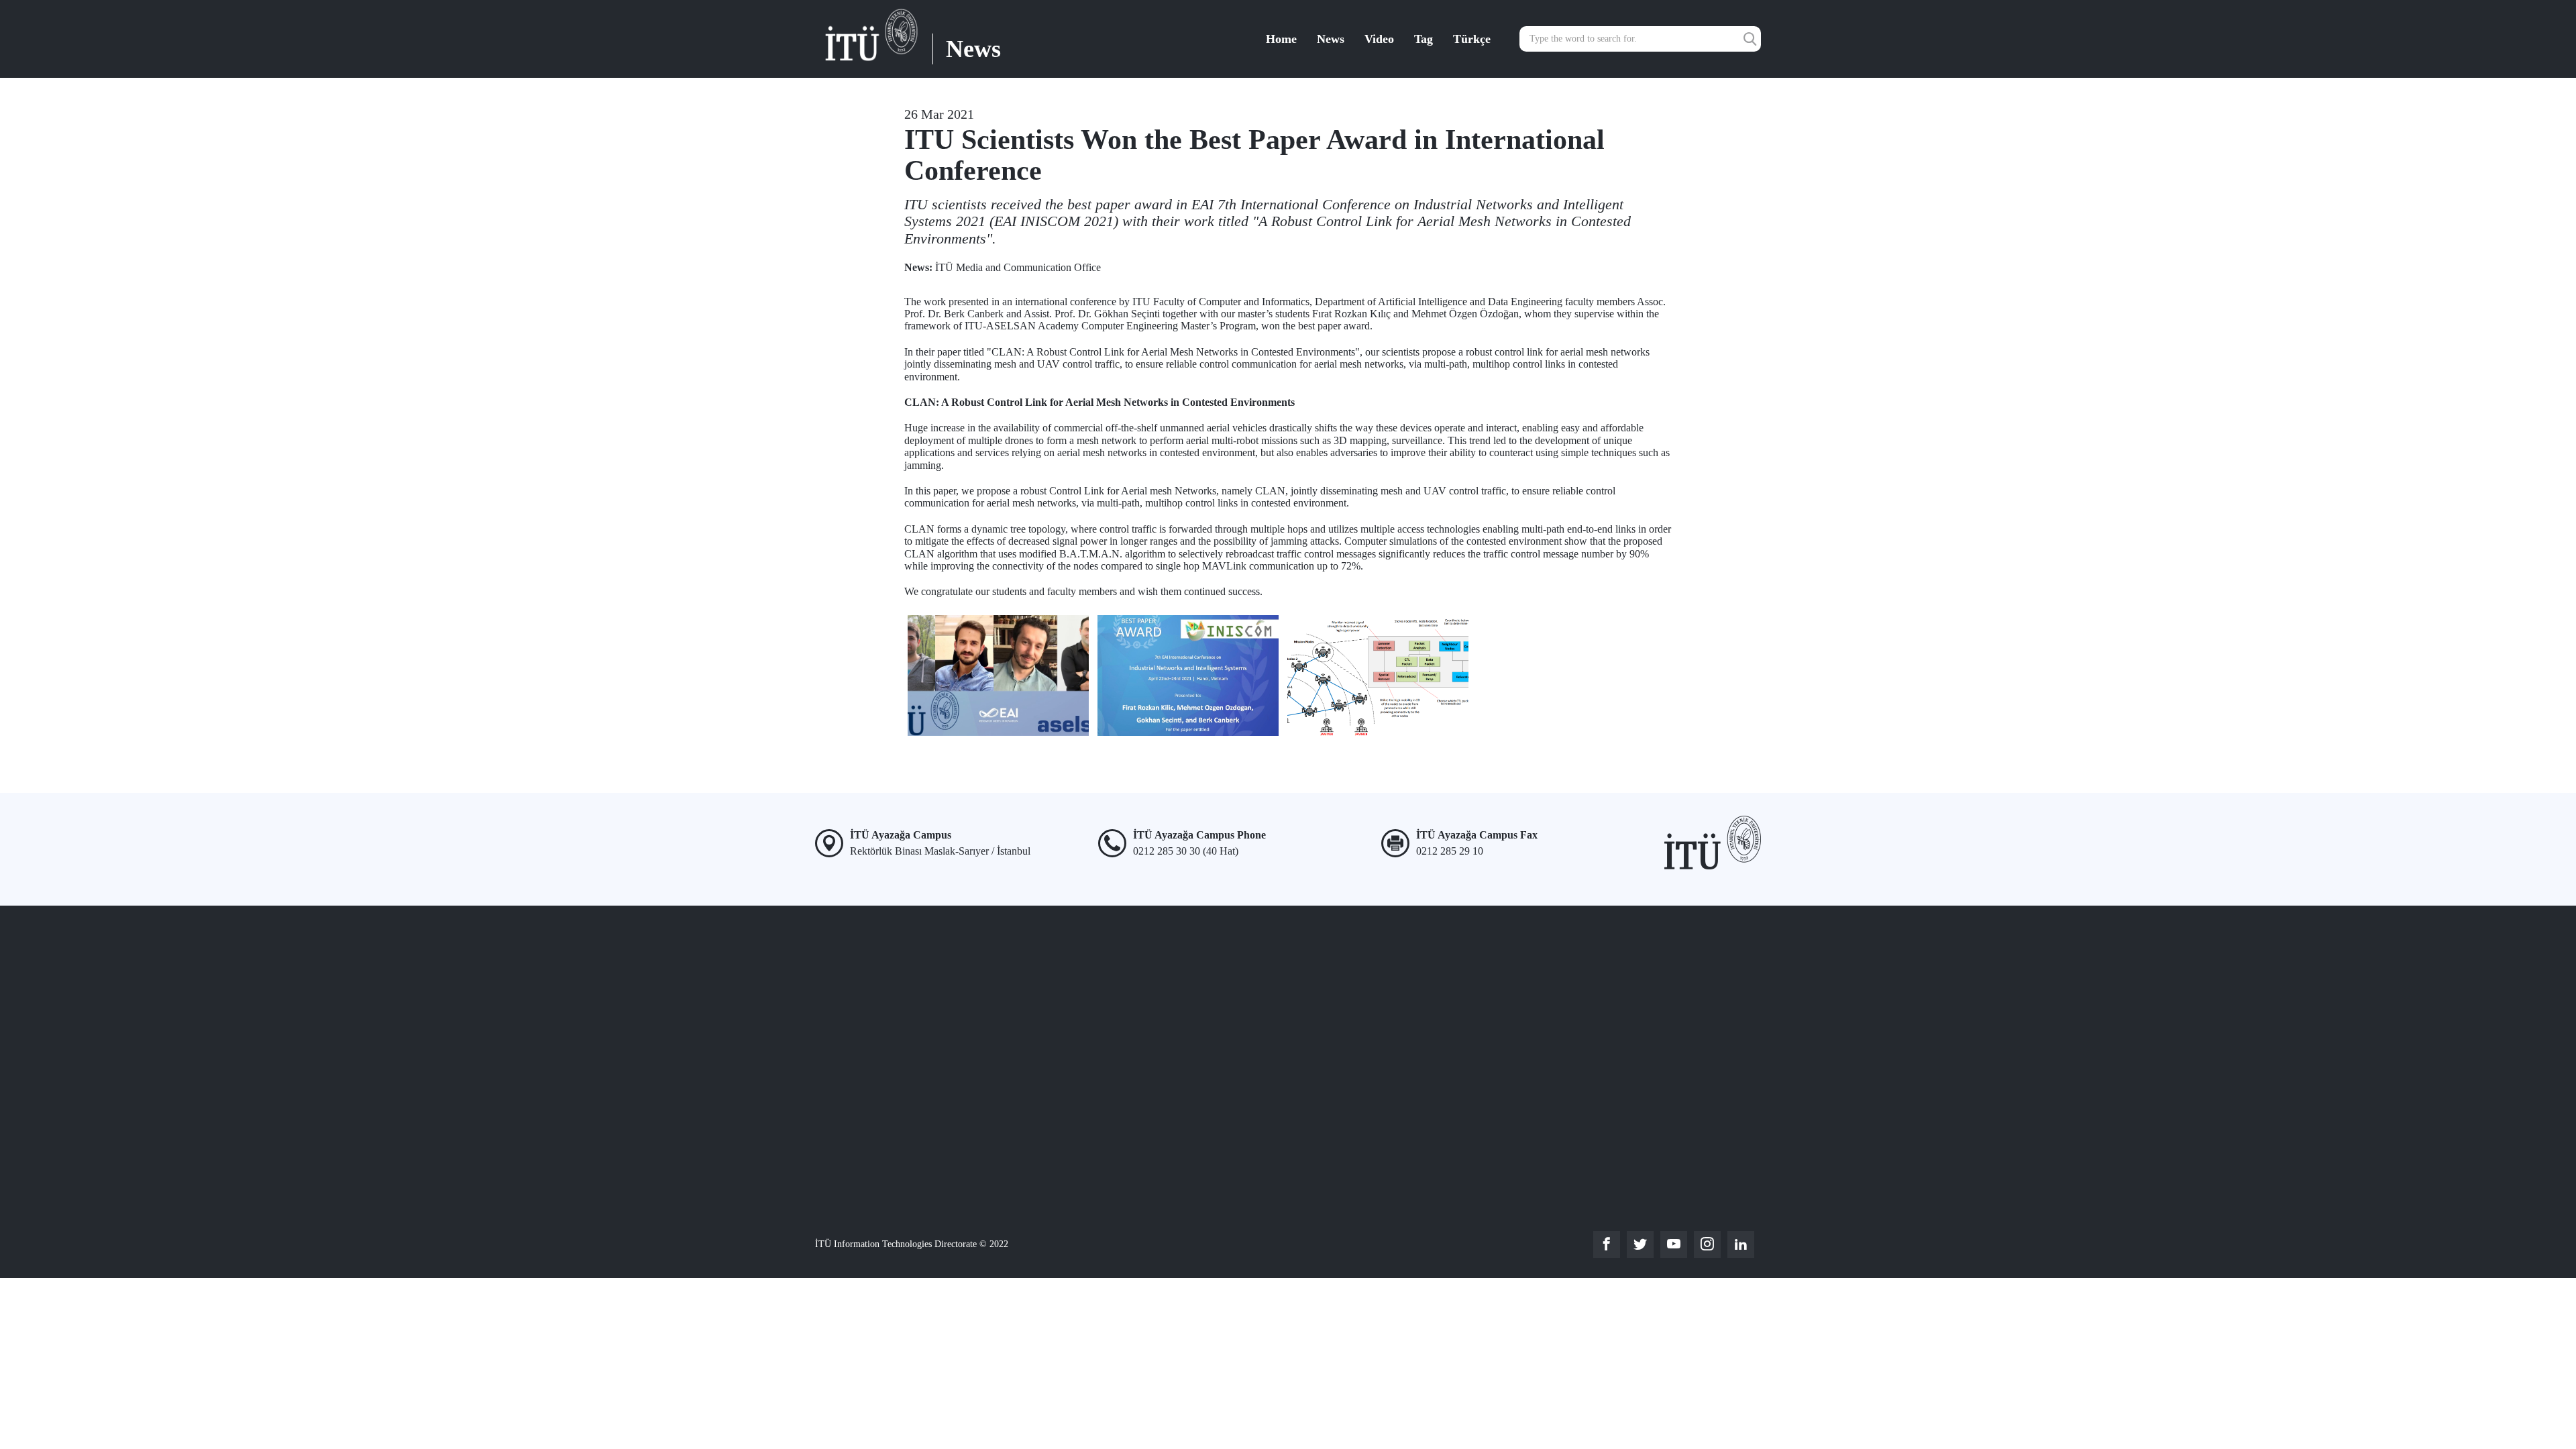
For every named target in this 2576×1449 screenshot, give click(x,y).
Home (1281, 39)
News (1331, 39)
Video (1379, 39)
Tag (1424, 39)
